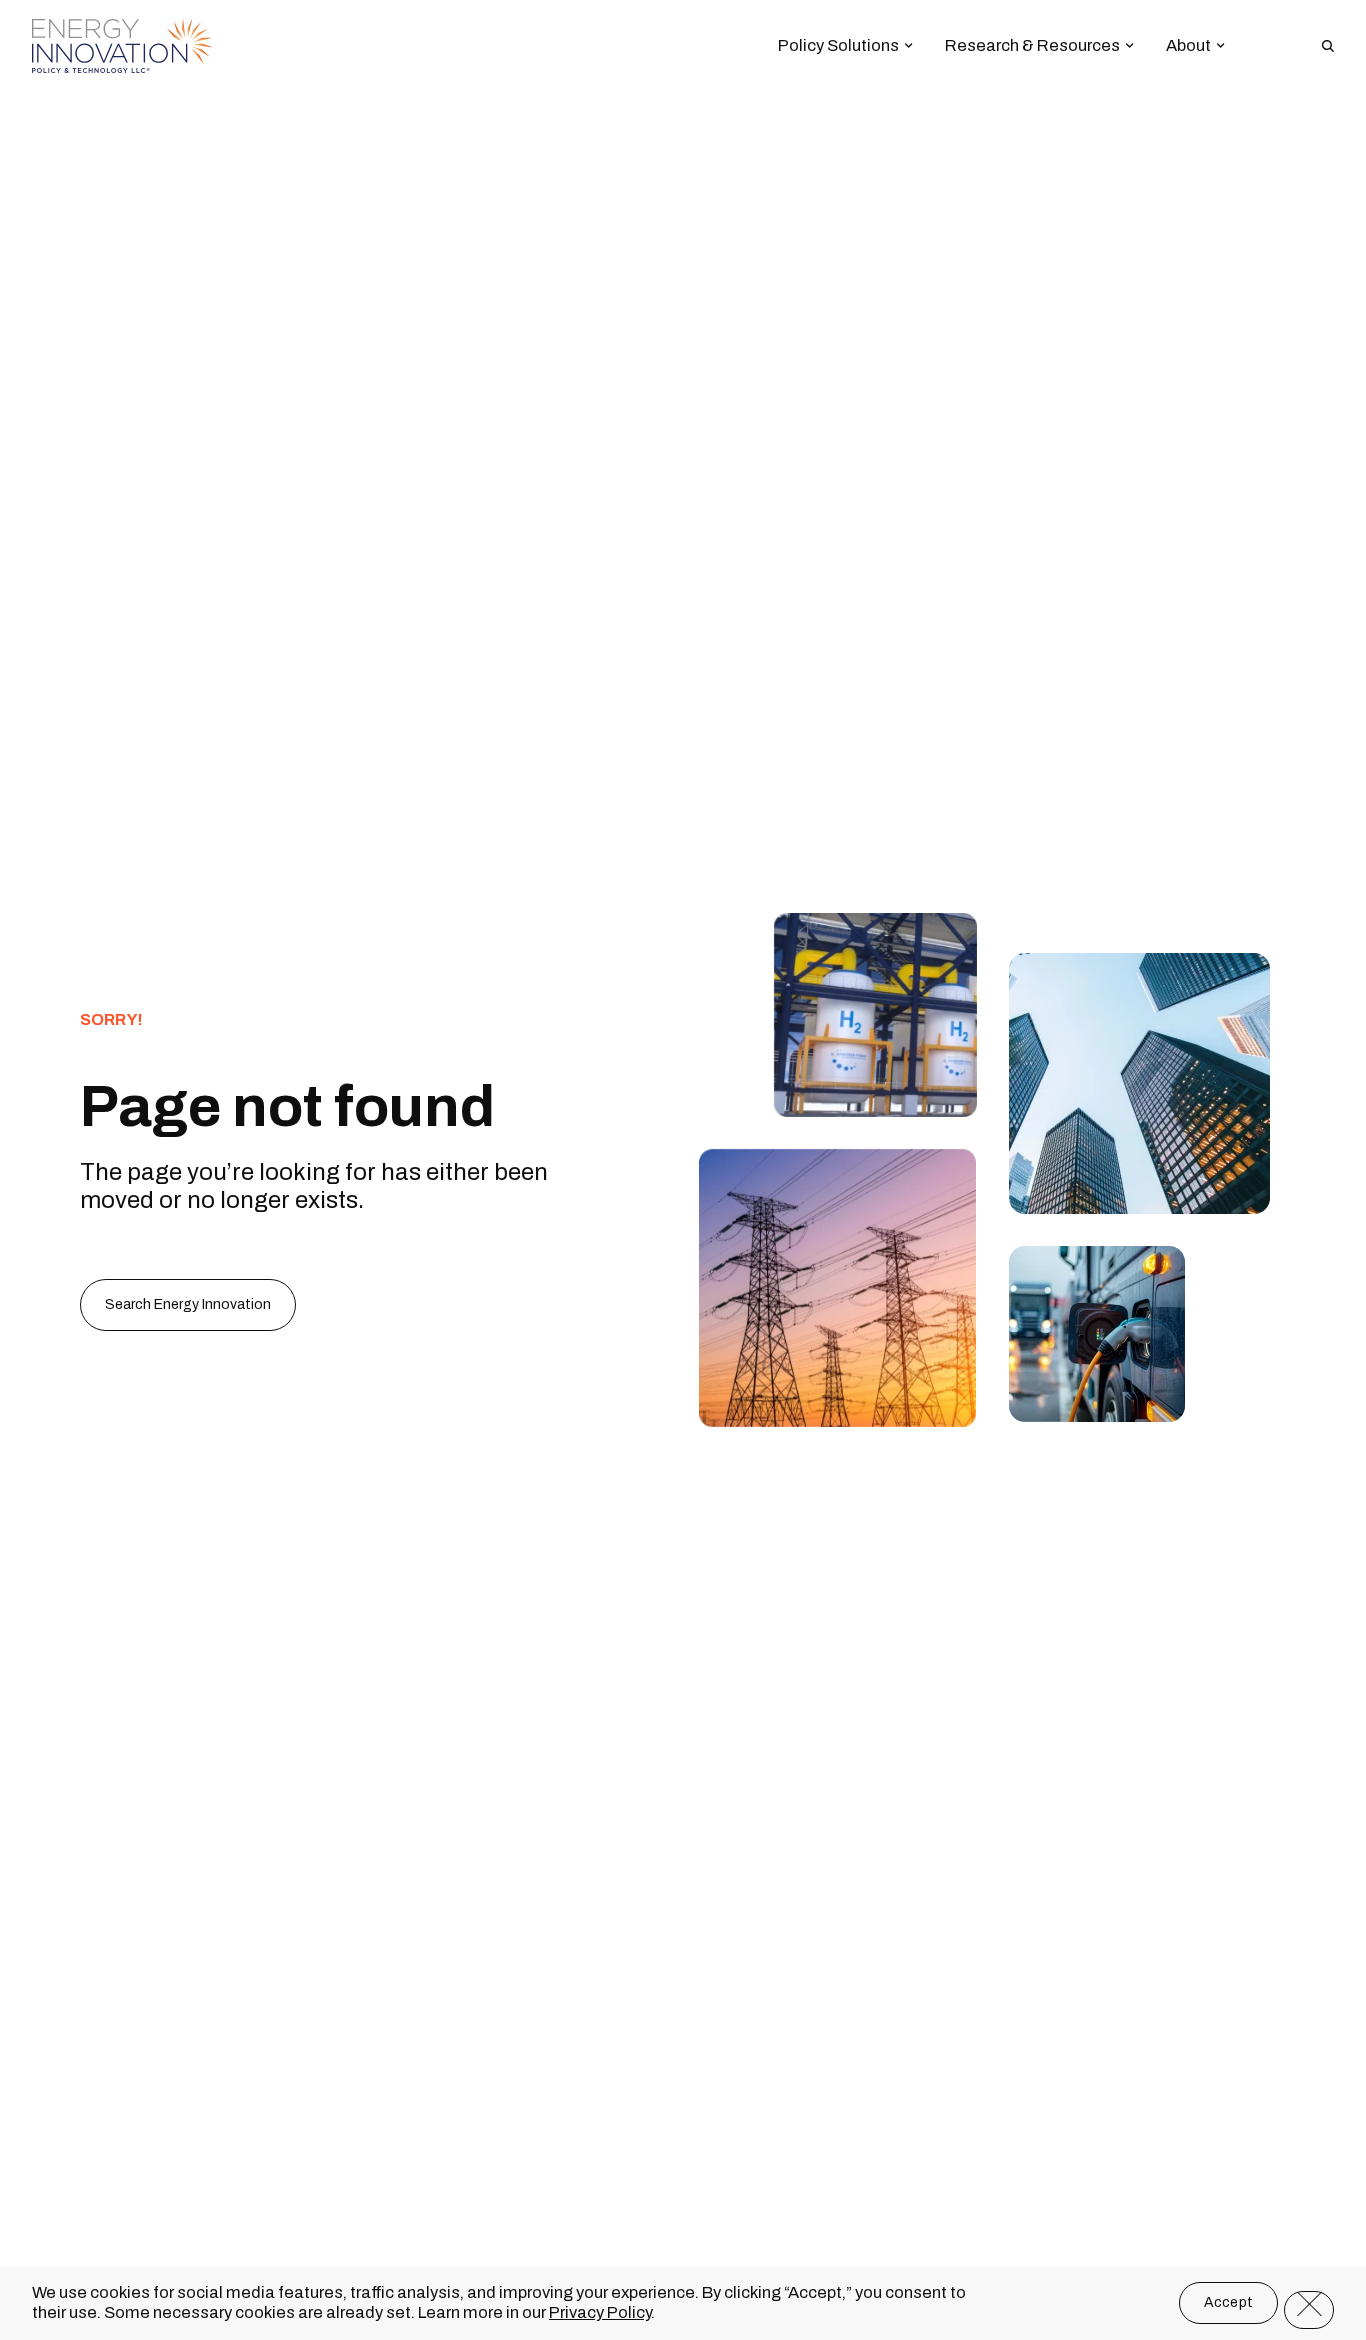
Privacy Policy (600, 2312)
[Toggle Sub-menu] (909, 45)
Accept (1229, 2302)
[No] (1309, 2310)
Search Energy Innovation (188, 1304)
